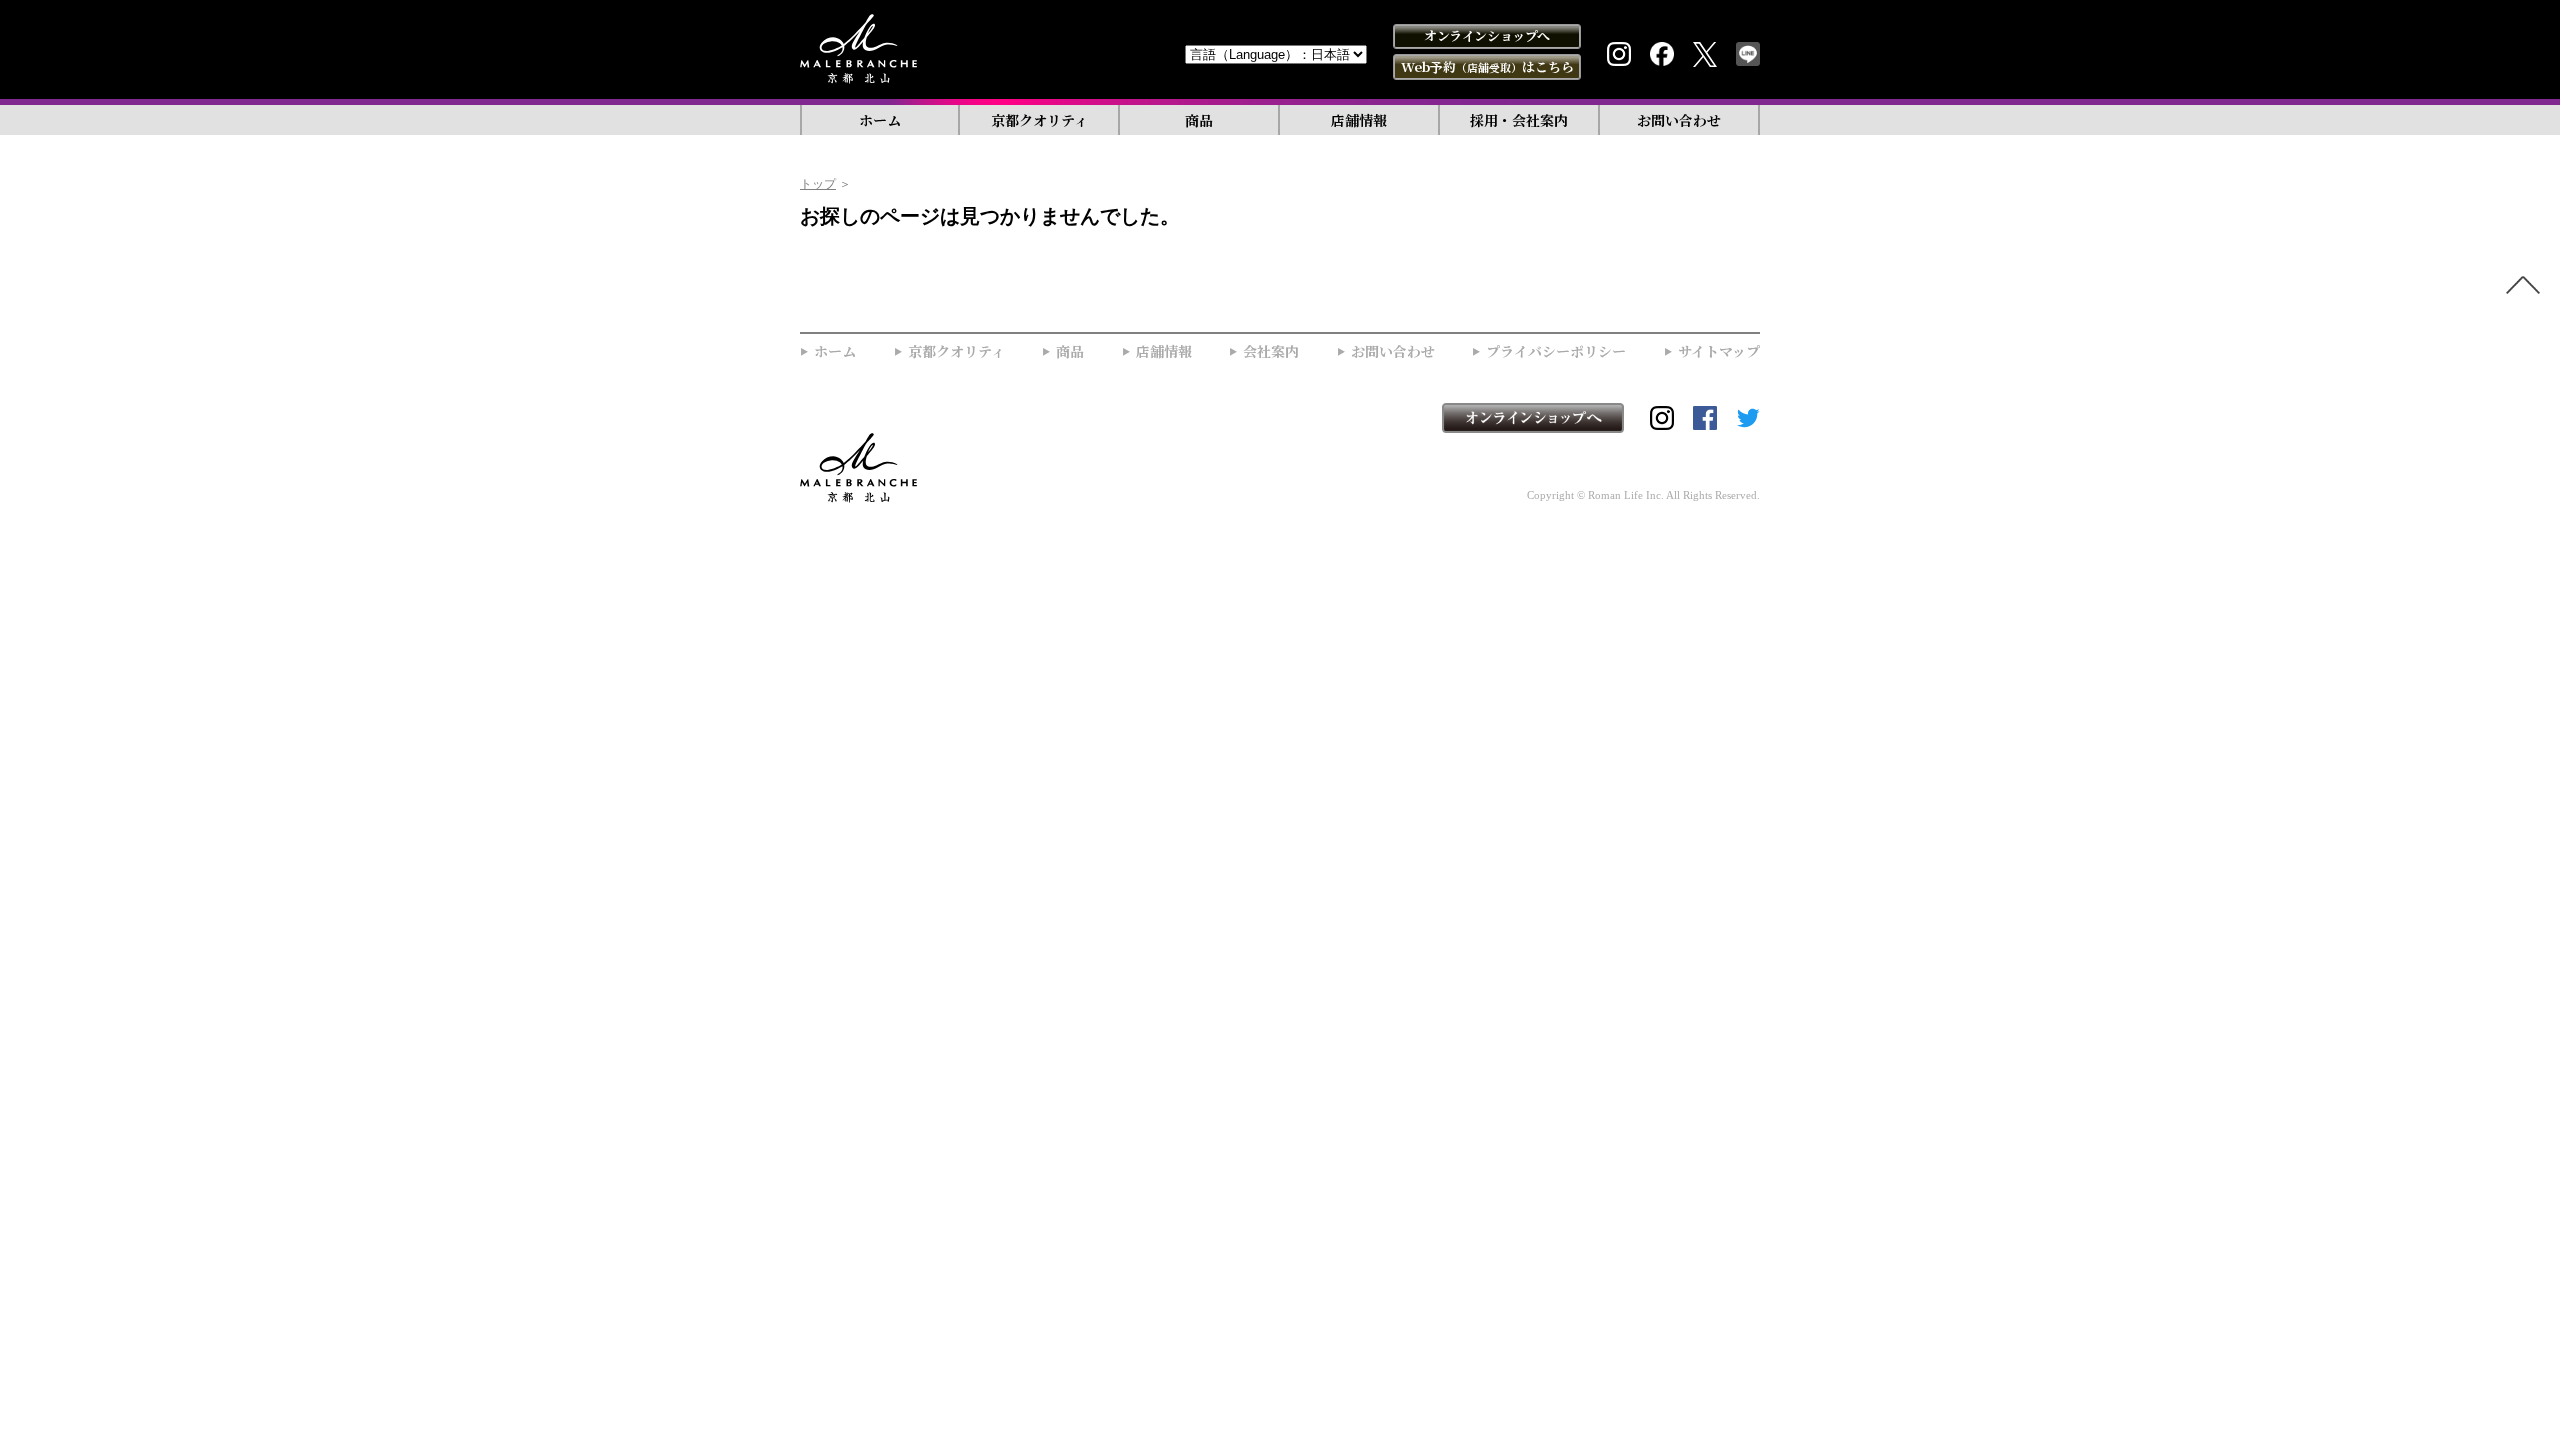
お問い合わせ (1679, 120)
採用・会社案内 (1519, 120)
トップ (818, 184)
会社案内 (1271, 351)
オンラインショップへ (1487, 35)
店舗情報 (1359, 120)
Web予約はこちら (1487, 66)
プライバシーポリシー (1556, 351)
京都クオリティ (1039, 120)
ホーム (880, 120)
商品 (1199, 120)
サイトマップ (1719, 351)
